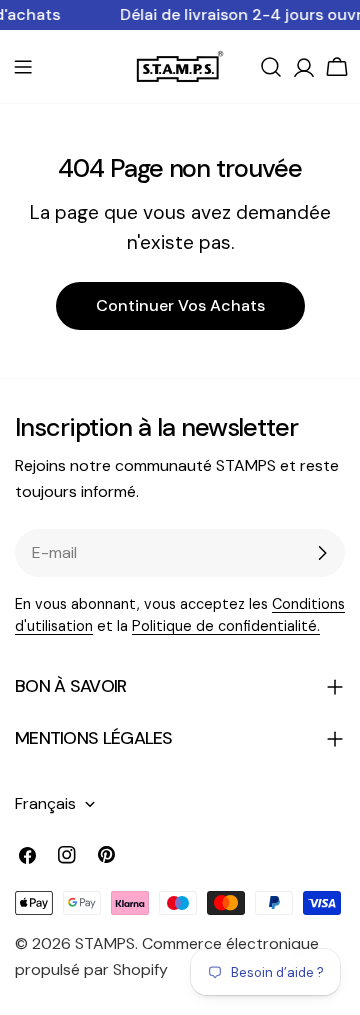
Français (45, 803)
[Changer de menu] (23, 67)
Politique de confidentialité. (226, 626)
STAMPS (105, 943)
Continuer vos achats (180, 305)
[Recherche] (271, 67)
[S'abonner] (322, 553)
